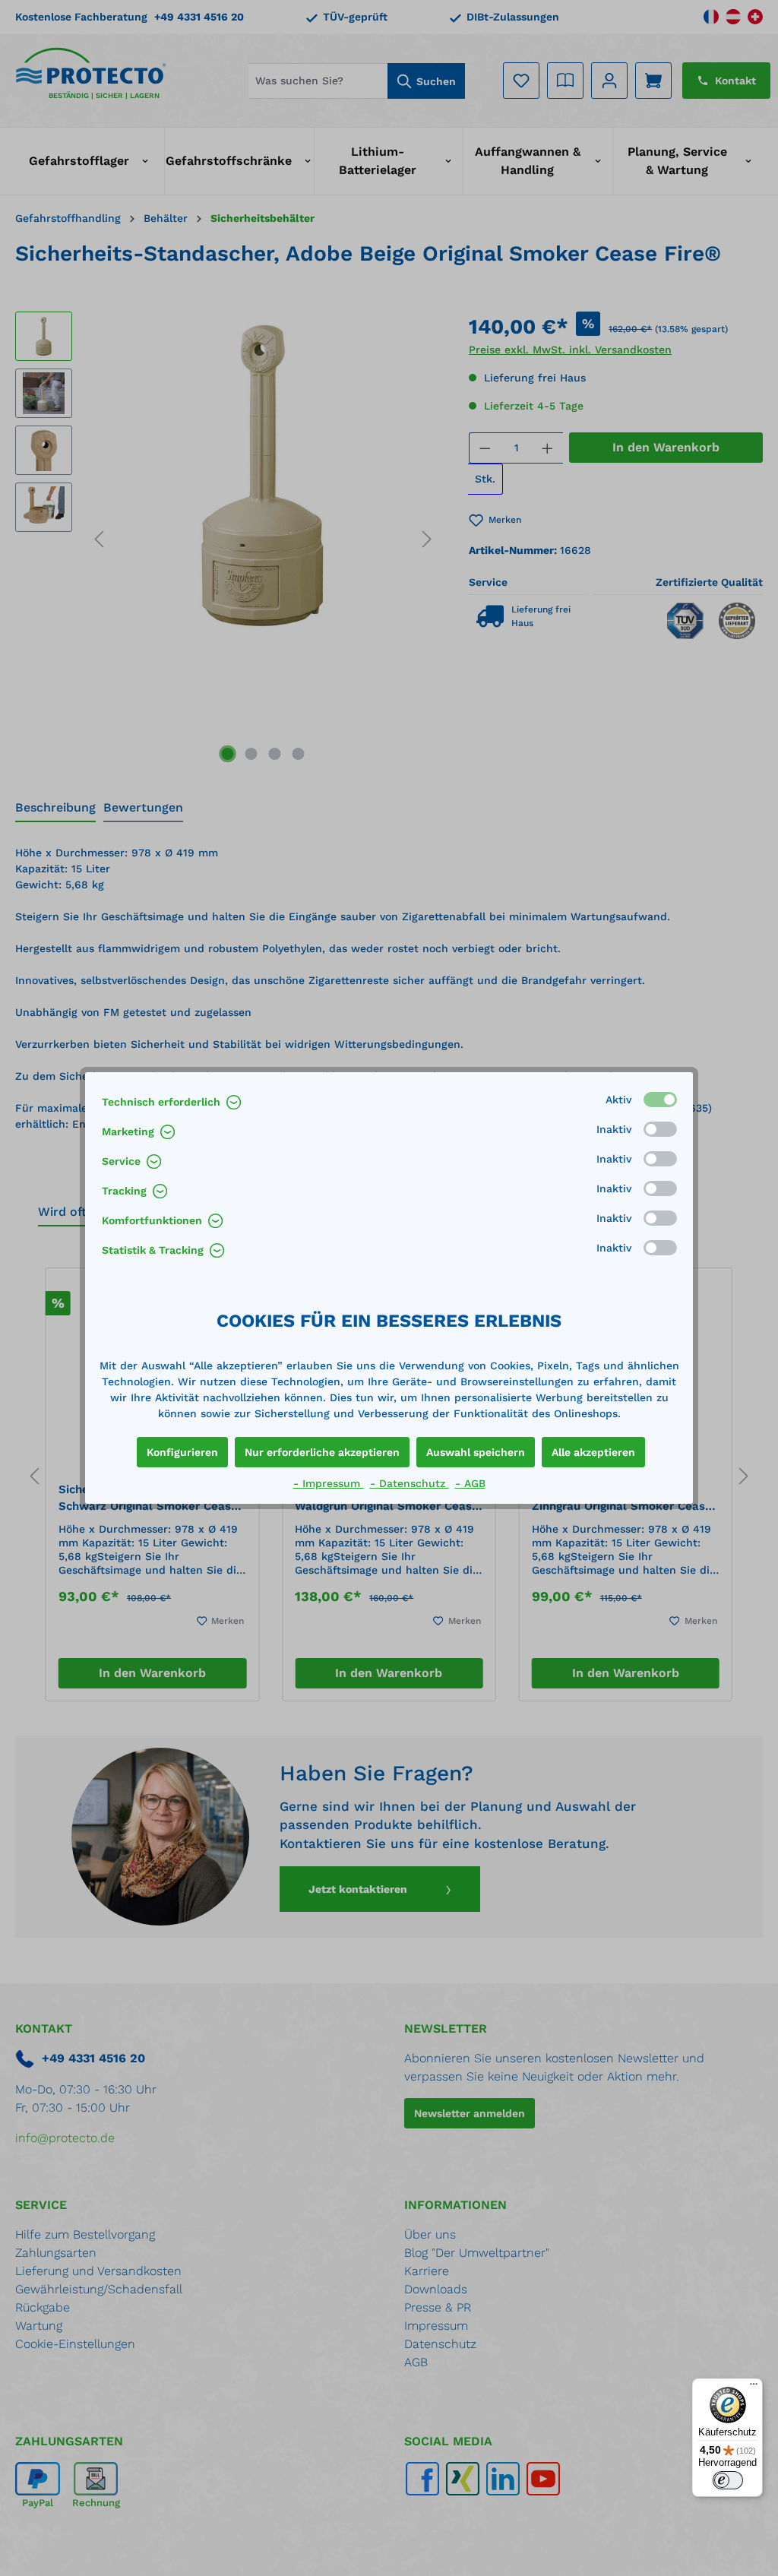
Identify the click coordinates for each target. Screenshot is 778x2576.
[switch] (728, 2480)
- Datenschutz (410, 1483)
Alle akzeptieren (593, 1452)
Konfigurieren (182, 1452)
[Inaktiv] (660, 1129)
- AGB (470, 1483)
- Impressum (329, 1483)
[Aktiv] (660, 1100)
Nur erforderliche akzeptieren (322, 1452)
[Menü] (754, 2388)
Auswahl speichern (476, 1452)
